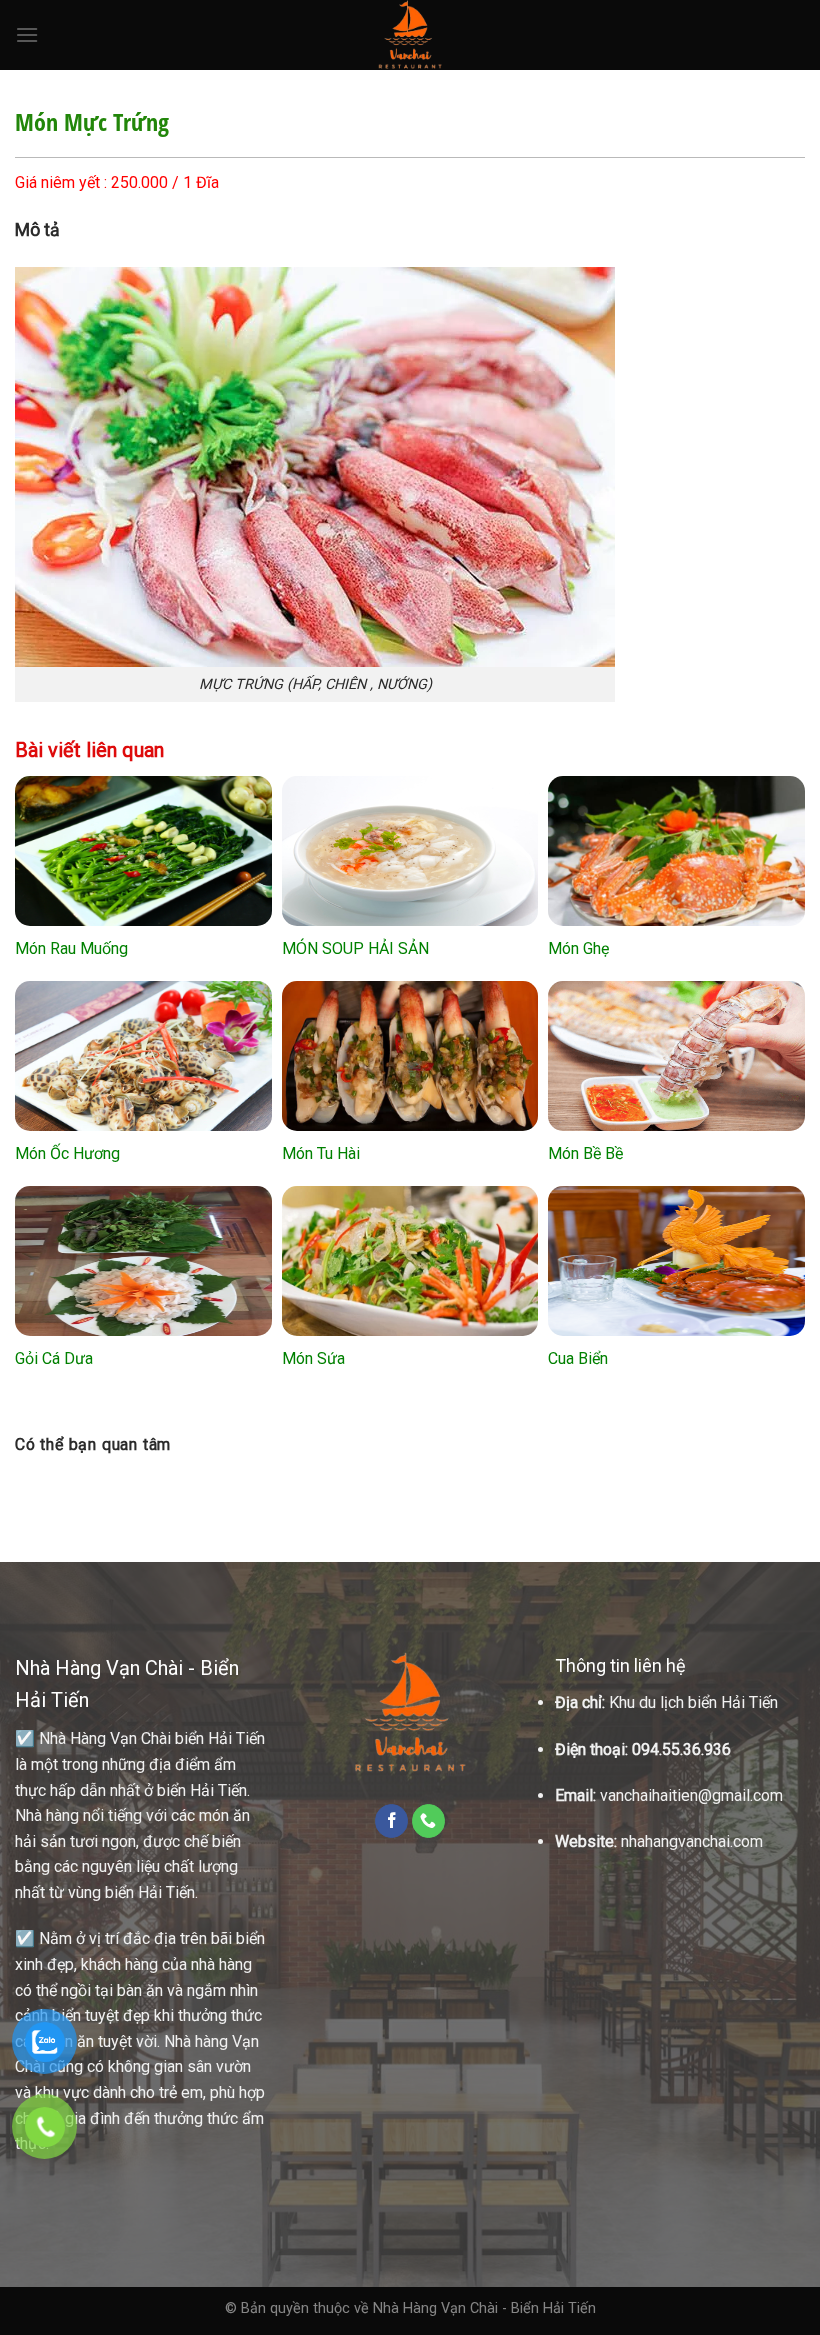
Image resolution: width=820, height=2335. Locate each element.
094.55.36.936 (681, 1749)
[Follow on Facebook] (391, 1821)
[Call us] (428, 1821)
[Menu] (27, 34)
